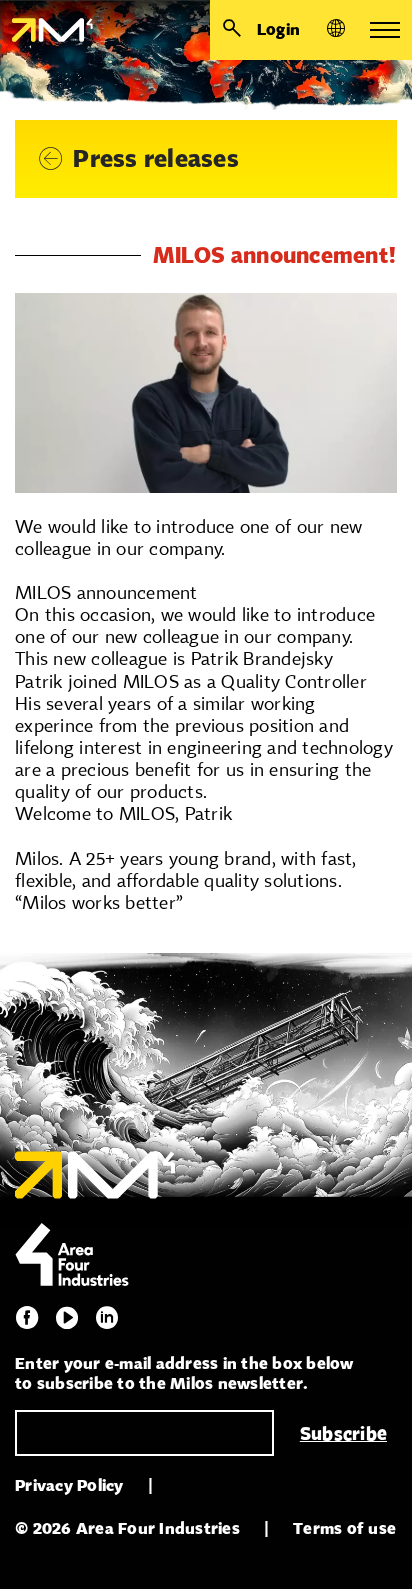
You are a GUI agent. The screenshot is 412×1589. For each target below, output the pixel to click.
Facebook (27, 1318)
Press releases (156, 158)
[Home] (46, 30)
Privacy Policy (69, 1485)
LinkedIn (107, 1318)
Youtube (67, 1318)
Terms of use (344, 1528)
